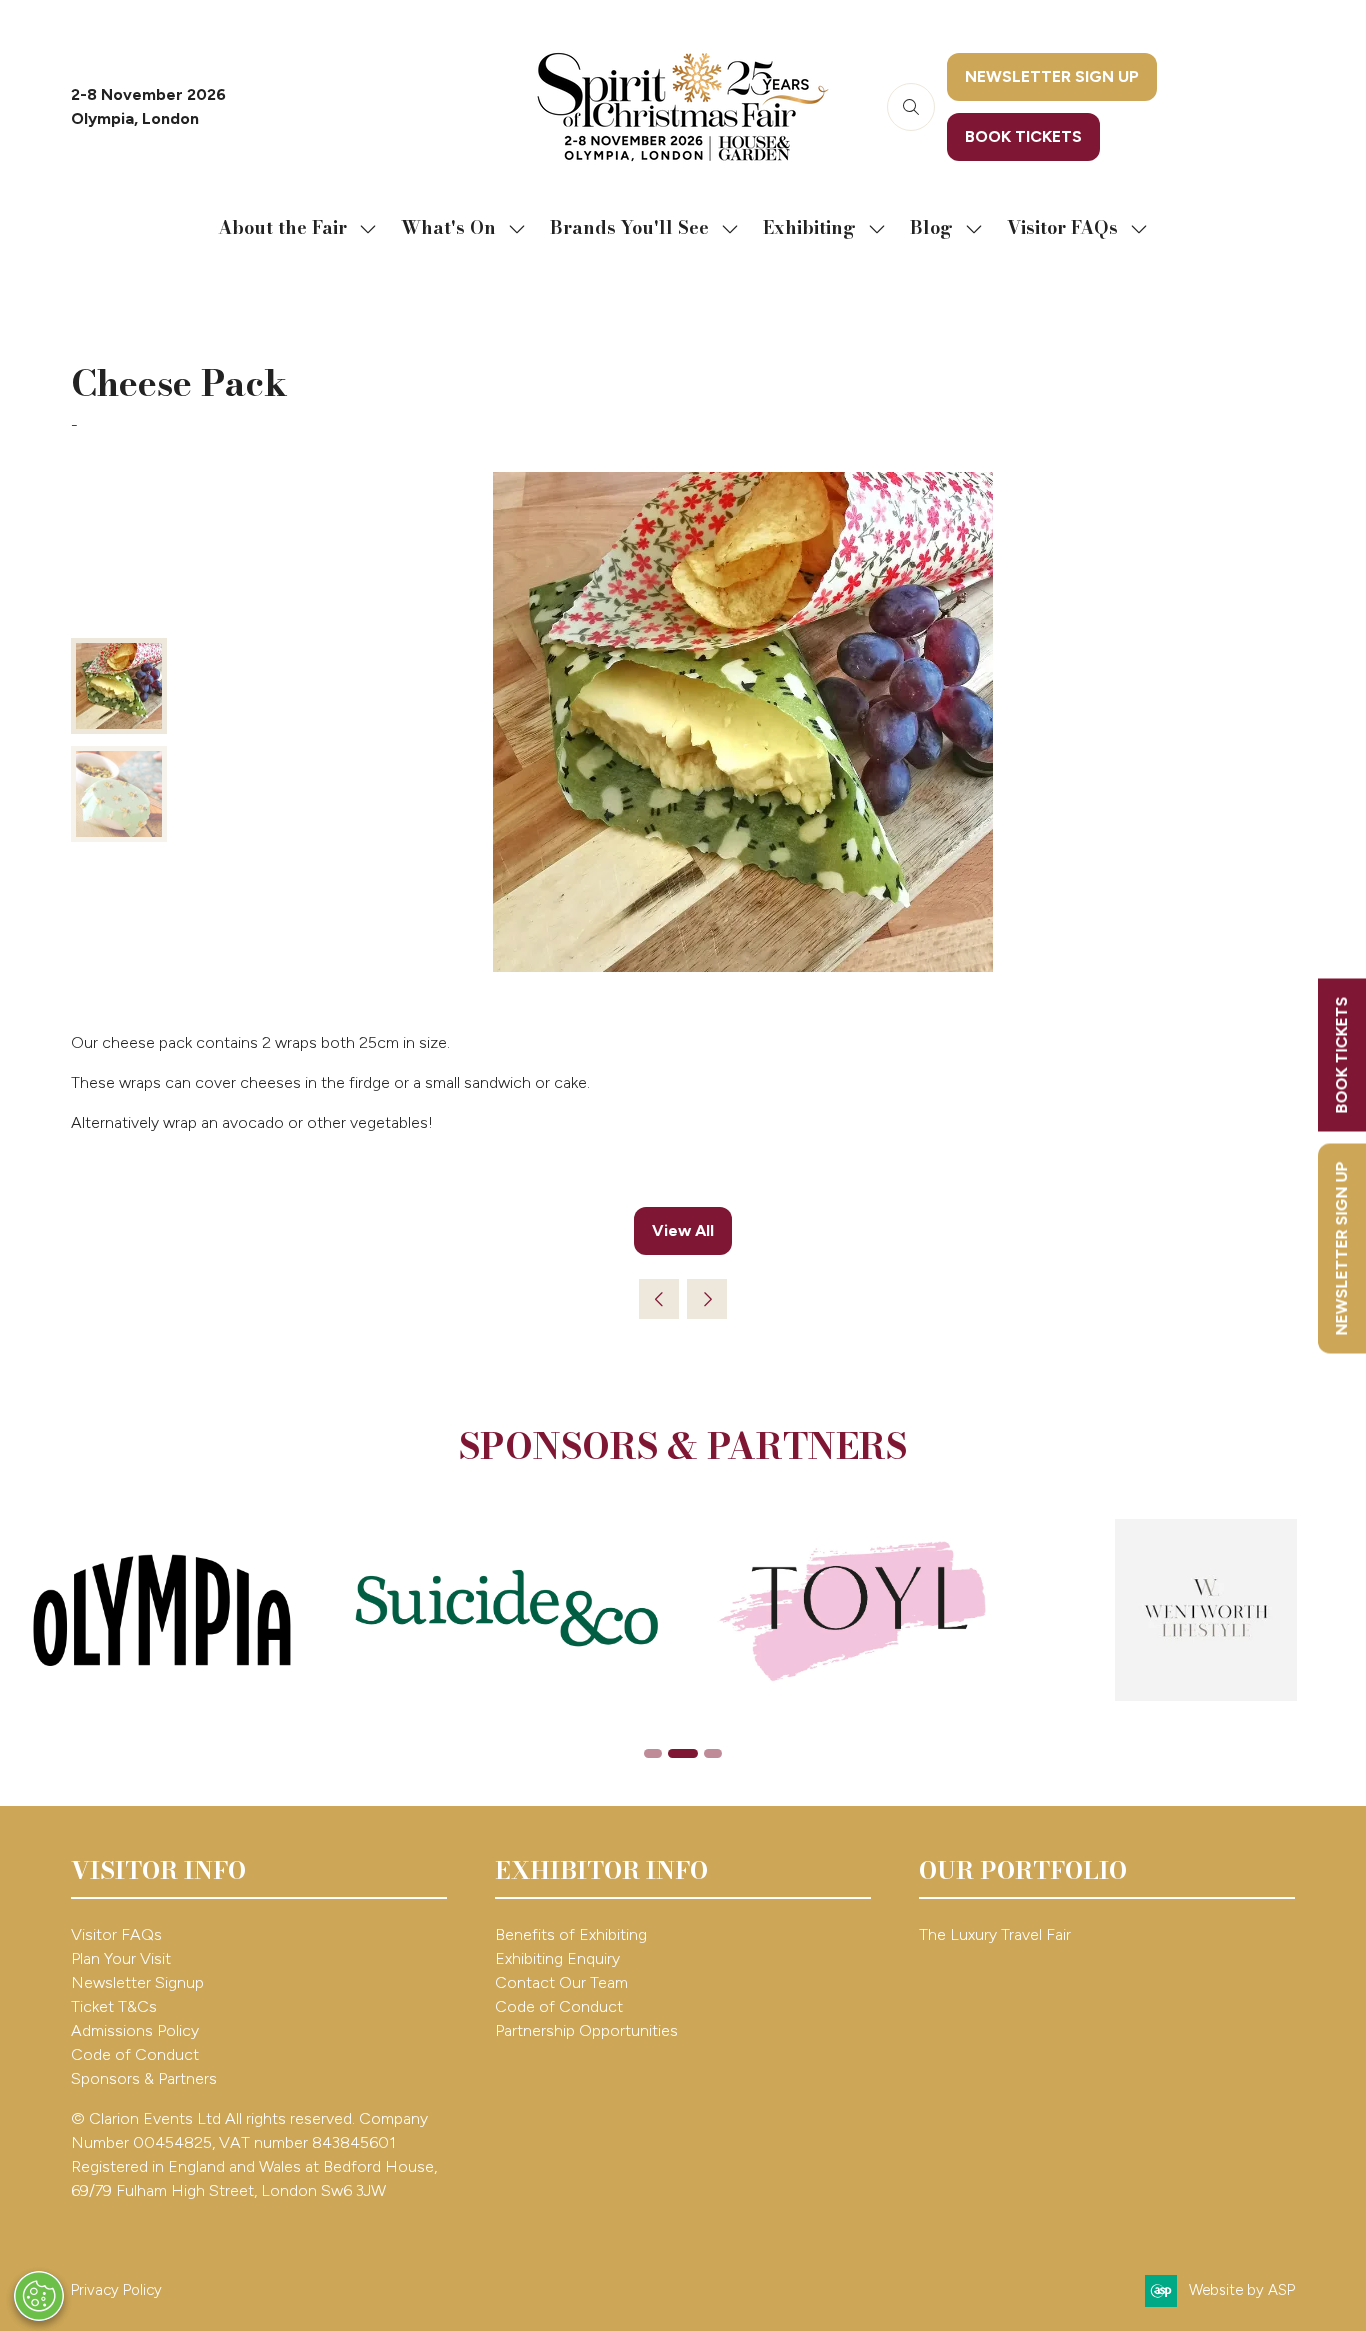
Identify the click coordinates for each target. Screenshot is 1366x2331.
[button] (911, 107)
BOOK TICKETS (1341, 1054)
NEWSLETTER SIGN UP (1341, 1248)
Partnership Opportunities (588, 2030)
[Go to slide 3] (713, 1753)
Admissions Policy (135, 2030)
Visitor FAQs (1062, 227)
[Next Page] (707, 1299)
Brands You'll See (629, 227)
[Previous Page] (659, 1299)
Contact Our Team (561, 1982)
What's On (448, 227)
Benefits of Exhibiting (571, 1934)
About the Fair (282, 227)
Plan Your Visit (121, 1958)
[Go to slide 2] (683, 1753)
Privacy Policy (116, 2290)
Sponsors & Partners (144, 2078)
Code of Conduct (135, 2054)
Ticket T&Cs (114, 2006)
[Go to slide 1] (653, 1753)
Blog (931, 227)
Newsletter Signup (137, 1982)
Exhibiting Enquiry (557, 1958)
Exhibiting (809, 227)
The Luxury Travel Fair (995, 1934)
